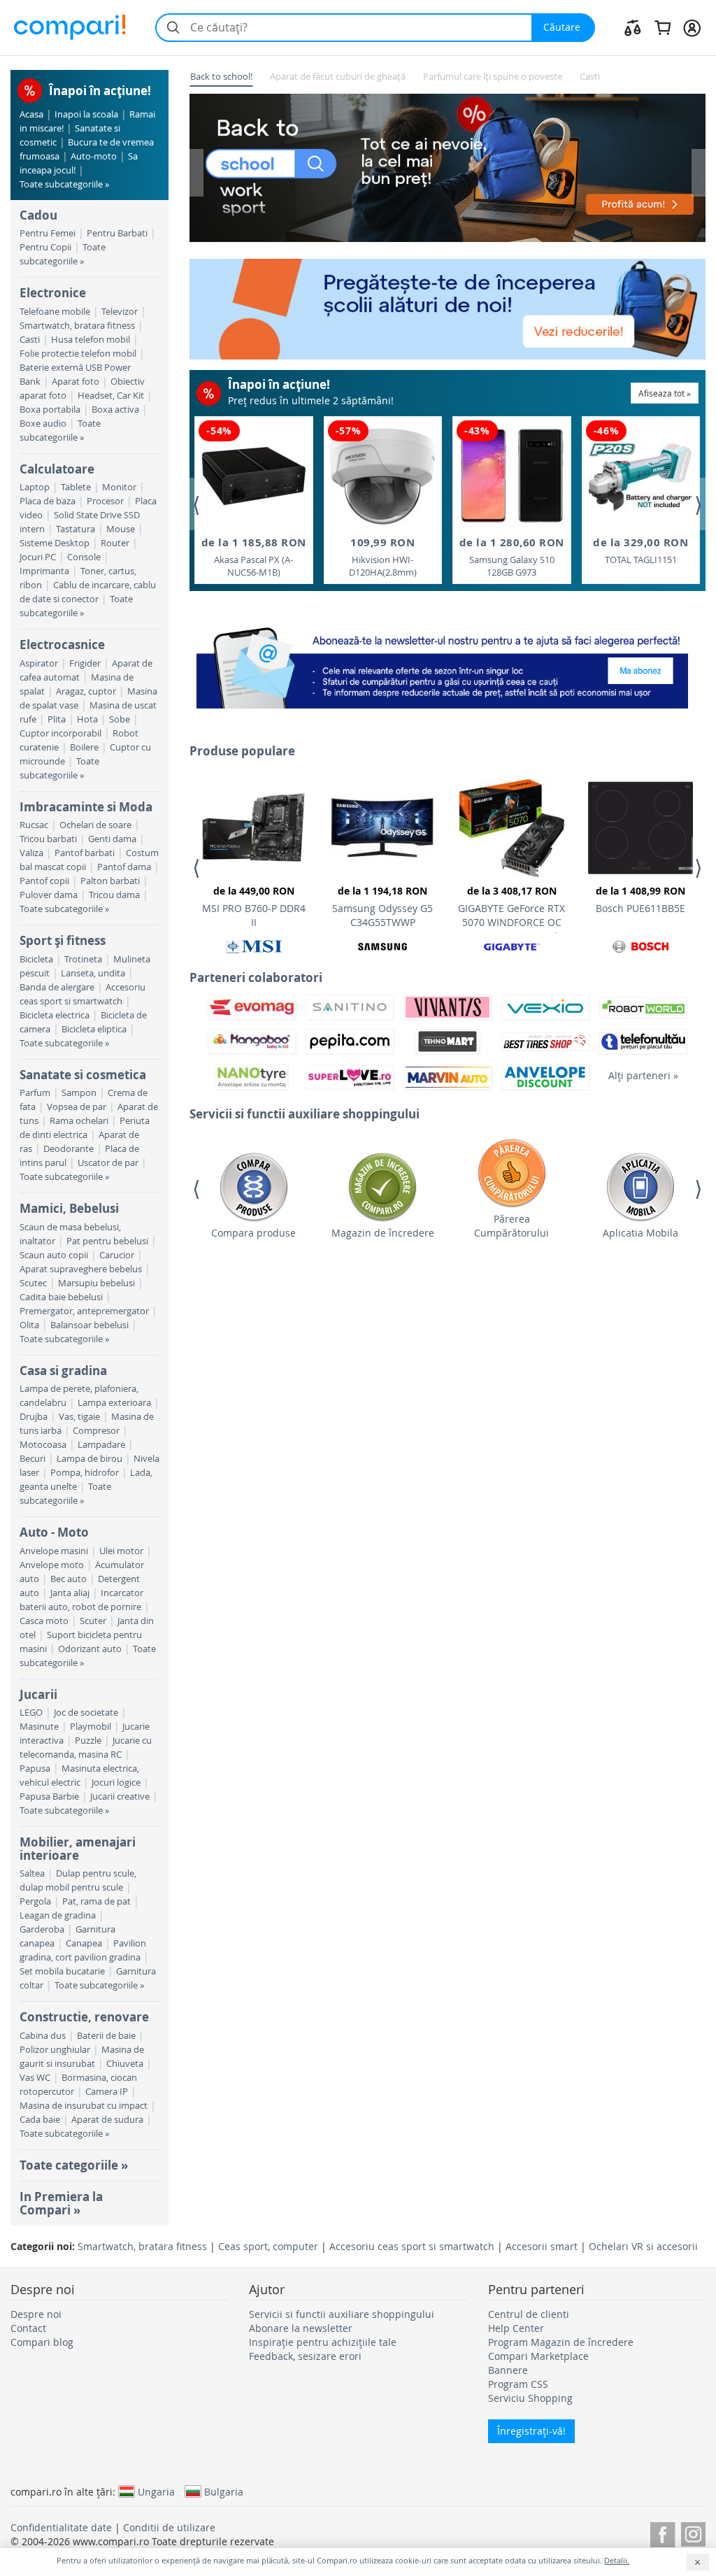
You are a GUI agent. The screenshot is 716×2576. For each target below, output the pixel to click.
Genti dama (112, 839)
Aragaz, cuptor (86, 691)
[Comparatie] (633, 27)
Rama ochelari (79, 1121)
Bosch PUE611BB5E (640, 899)
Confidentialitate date (61, 2527)
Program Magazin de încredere (561, 2342)
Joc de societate (86, 1713)
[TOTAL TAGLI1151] (640, 477)
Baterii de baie (106, 2036)
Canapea (84, 1943)
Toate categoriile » (74, 2165)
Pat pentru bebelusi (107, 1241)
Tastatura (76, 529)
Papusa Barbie (49, 1796)
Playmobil (91, 1727)
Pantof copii (44, 881)
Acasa (31, 114)
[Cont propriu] (692, 27)
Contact (28, 2328)
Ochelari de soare (95, 825)
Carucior (117, 1255)
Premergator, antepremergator (84, 1311)
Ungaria (156, 2491)
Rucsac (34, 825)
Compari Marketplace (538, 2356)
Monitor (119, 487)
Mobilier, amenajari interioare (78, 1848)
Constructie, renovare (84, 2017)
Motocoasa (43, 1445)
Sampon (79, 1093)
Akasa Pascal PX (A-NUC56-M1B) (254, 557)
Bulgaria (224, 2491)
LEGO (31, 1713)
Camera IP (107, 2092)
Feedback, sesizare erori (305, 2356)
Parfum (35, 1093)
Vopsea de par (77, 1107)
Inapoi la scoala (86, 114)
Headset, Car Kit (111, 396)
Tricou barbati (48, 839)
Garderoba (42, 1929)
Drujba (34, 1417)
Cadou (38, 215)
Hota (87, 719)
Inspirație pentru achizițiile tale (323, 2342)
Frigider (85, 663)
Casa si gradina (63, 1371)
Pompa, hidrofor (85, 1473)
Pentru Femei (48, 233)
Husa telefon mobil (91, 340)
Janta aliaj (70, 1593)
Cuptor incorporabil (60, 733)
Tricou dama (114, 895)
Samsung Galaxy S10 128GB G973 (512, 557)
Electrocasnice (62, 645)
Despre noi (36, 2314)
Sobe (120, 719)
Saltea (32, 1873)
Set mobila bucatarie (62, 1971)
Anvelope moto (52, 1565)
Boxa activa (115, 410)
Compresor (96, 1431)
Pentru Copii (45, 247)
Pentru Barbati (117, 233)
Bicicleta (36, 959)
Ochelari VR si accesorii (643, 2246)
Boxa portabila (50, 410)
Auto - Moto (54, 1532)
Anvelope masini (54, 1551)
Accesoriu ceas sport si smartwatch (412, 2246)
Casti (30, 340)
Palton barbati (110, 881)
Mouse (121, 529)
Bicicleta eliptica (94, 1029)
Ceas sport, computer (268, 2246)
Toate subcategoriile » (64, 184)
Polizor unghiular (55, 2050)
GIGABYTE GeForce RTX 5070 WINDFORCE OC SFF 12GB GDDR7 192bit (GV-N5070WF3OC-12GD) (512, 909)
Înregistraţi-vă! (531, 2431)
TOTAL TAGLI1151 (640, 550)
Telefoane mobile (55, 312)
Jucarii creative (120, 1796)
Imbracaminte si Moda (86, 807)
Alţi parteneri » (643, 1075)
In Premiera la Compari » (61, 2203)
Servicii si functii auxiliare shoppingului (342, 2314)
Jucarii (38, 1694)
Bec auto (69, 1579)
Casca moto (44, 1621)
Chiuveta (125, 2064)
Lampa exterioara (114, 1403)
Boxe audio (43, 424)
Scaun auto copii (54, 1255)
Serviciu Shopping (530, 2398)
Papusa (35, 1769)
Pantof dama (124, 867)
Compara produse (253, 1233)
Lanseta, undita (93, 973)
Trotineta (83, 959)
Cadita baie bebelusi (61, 1297)
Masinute (39, 1727)
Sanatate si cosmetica (83, 1075)
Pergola (35, 1901)
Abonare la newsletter (301, 2328)
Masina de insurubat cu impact (84, 2106)
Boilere (84, 747)
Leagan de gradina (58, 1915)
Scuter (93, 1621)
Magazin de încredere (383, 1233)
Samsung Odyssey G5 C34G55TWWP (382, 906)
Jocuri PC (38, 557)
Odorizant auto (90, 1649)
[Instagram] (693, 2532)
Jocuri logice (116, 1782)
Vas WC (35, 2078)
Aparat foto (76, 382)
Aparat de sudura (107, 2120)
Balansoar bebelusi (89, 1325)
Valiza (31, 853)
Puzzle (88, 1741)
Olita (29, 1325)
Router (115, 543)
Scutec (33, 1283)
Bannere (508, 2370)
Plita (57, 719)
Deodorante (69, 1149)
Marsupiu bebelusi (96, 1283)
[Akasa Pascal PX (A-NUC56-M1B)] (254, 476)
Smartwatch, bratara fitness (77, 326)
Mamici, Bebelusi (69, 1208)
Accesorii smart (542, 2246)
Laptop (35, 487)
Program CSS (518, 2384)
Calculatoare (57, 469)
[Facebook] (663, 2532)
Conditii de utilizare (169, 2527)
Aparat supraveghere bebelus (81, 1269)
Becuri (33, 1459)
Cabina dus (43, 2036)
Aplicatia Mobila (640, 1233)
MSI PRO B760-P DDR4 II (254, 906)
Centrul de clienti (529, 2314)
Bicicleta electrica (55, 1015)
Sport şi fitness (63, 940)
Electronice (53, 293)
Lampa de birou (89, 1459)
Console (84, 557)
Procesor (105, 501)
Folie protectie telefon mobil (78, 354)
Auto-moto (94, 156)
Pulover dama (49, 895)
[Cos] (663, 27)
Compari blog (42, 2342)
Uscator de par (108, 1163)
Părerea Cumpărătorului (511, 1226)
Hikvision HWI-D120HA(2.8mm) (383, 557)
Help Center (516, 2328)
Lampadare (101, 1445)
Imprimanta (44, 571)
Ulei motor (121, 1551)
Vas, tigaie (79, 1417)
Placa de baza (48, 501)
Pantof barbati (85, 853)
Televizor (120, 312)
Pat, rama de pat (96, 1901)
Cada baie (40, 2120)
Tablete (76, 487)
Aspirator (39, 663)
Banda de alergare (57, 987)
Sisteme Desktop (55, 543)
